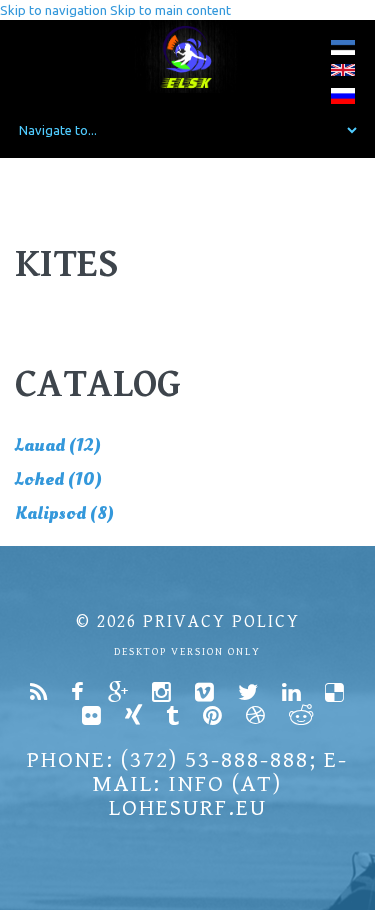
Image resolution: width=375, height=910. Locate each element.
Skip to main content (170, 10)
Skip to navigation (53, 10)
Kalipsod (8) (64, 513)
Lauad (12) (58, 445)
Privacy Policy (221, 621)
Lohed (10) (58, 479)
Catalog (98, 384)
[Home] (187, 56)
